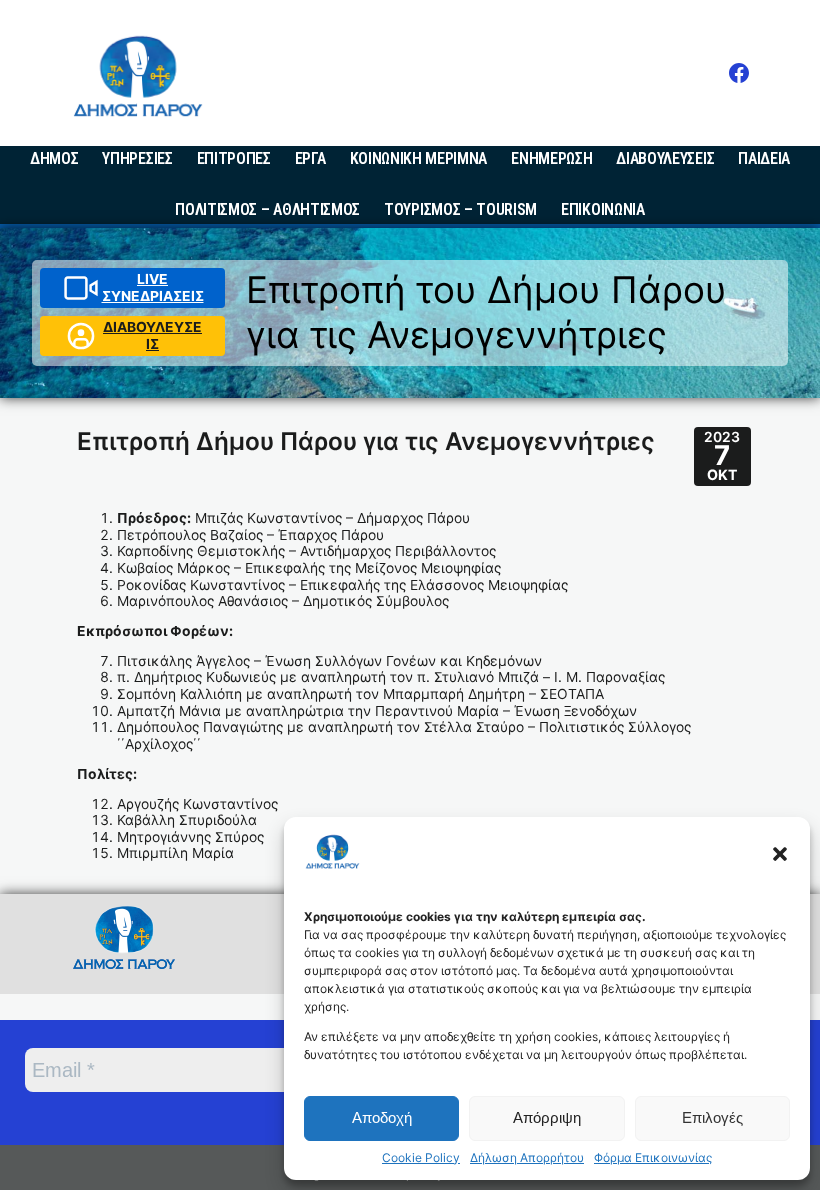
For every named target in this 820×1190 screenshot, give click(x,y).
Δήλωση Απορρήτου (527, 1158)
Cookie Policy (421, 1158)
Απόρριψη (547, 1117)
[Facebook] (739, 73)
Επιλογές (712, 1117)
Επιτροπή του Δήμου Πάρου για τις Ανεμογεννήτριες (486, 311)
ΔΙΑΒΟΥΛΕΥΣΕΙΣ (152, 335)
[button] (780, 854)
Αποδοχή (382, 1117)
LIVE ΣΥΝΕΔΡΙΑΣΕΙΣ (153, 287)
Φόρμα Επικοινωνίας (653, 1158)
